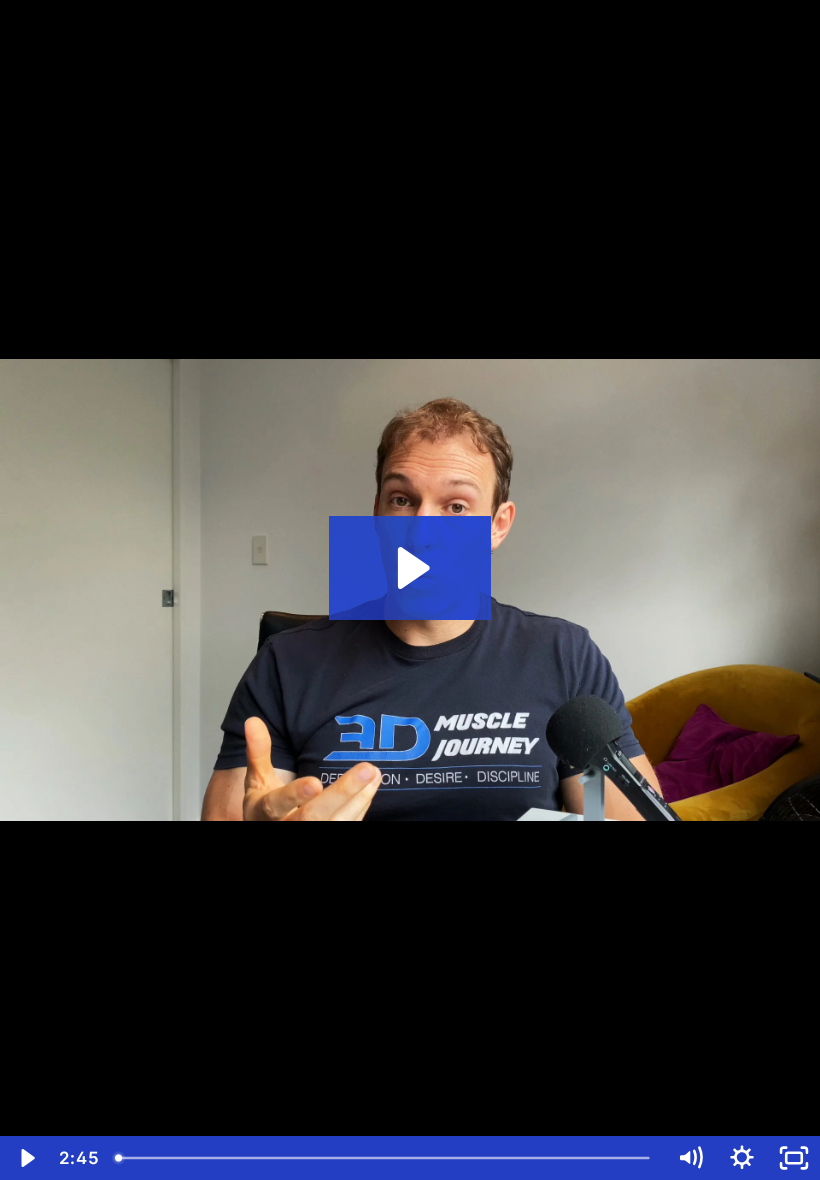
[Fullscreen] (794, 1158)
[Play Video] (26, 1158)
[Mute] (690, 1158)
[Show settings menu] (742, 1158)
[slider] (385, 1158)
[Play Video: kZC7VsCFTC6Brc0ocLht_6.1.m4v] (410, 568)
